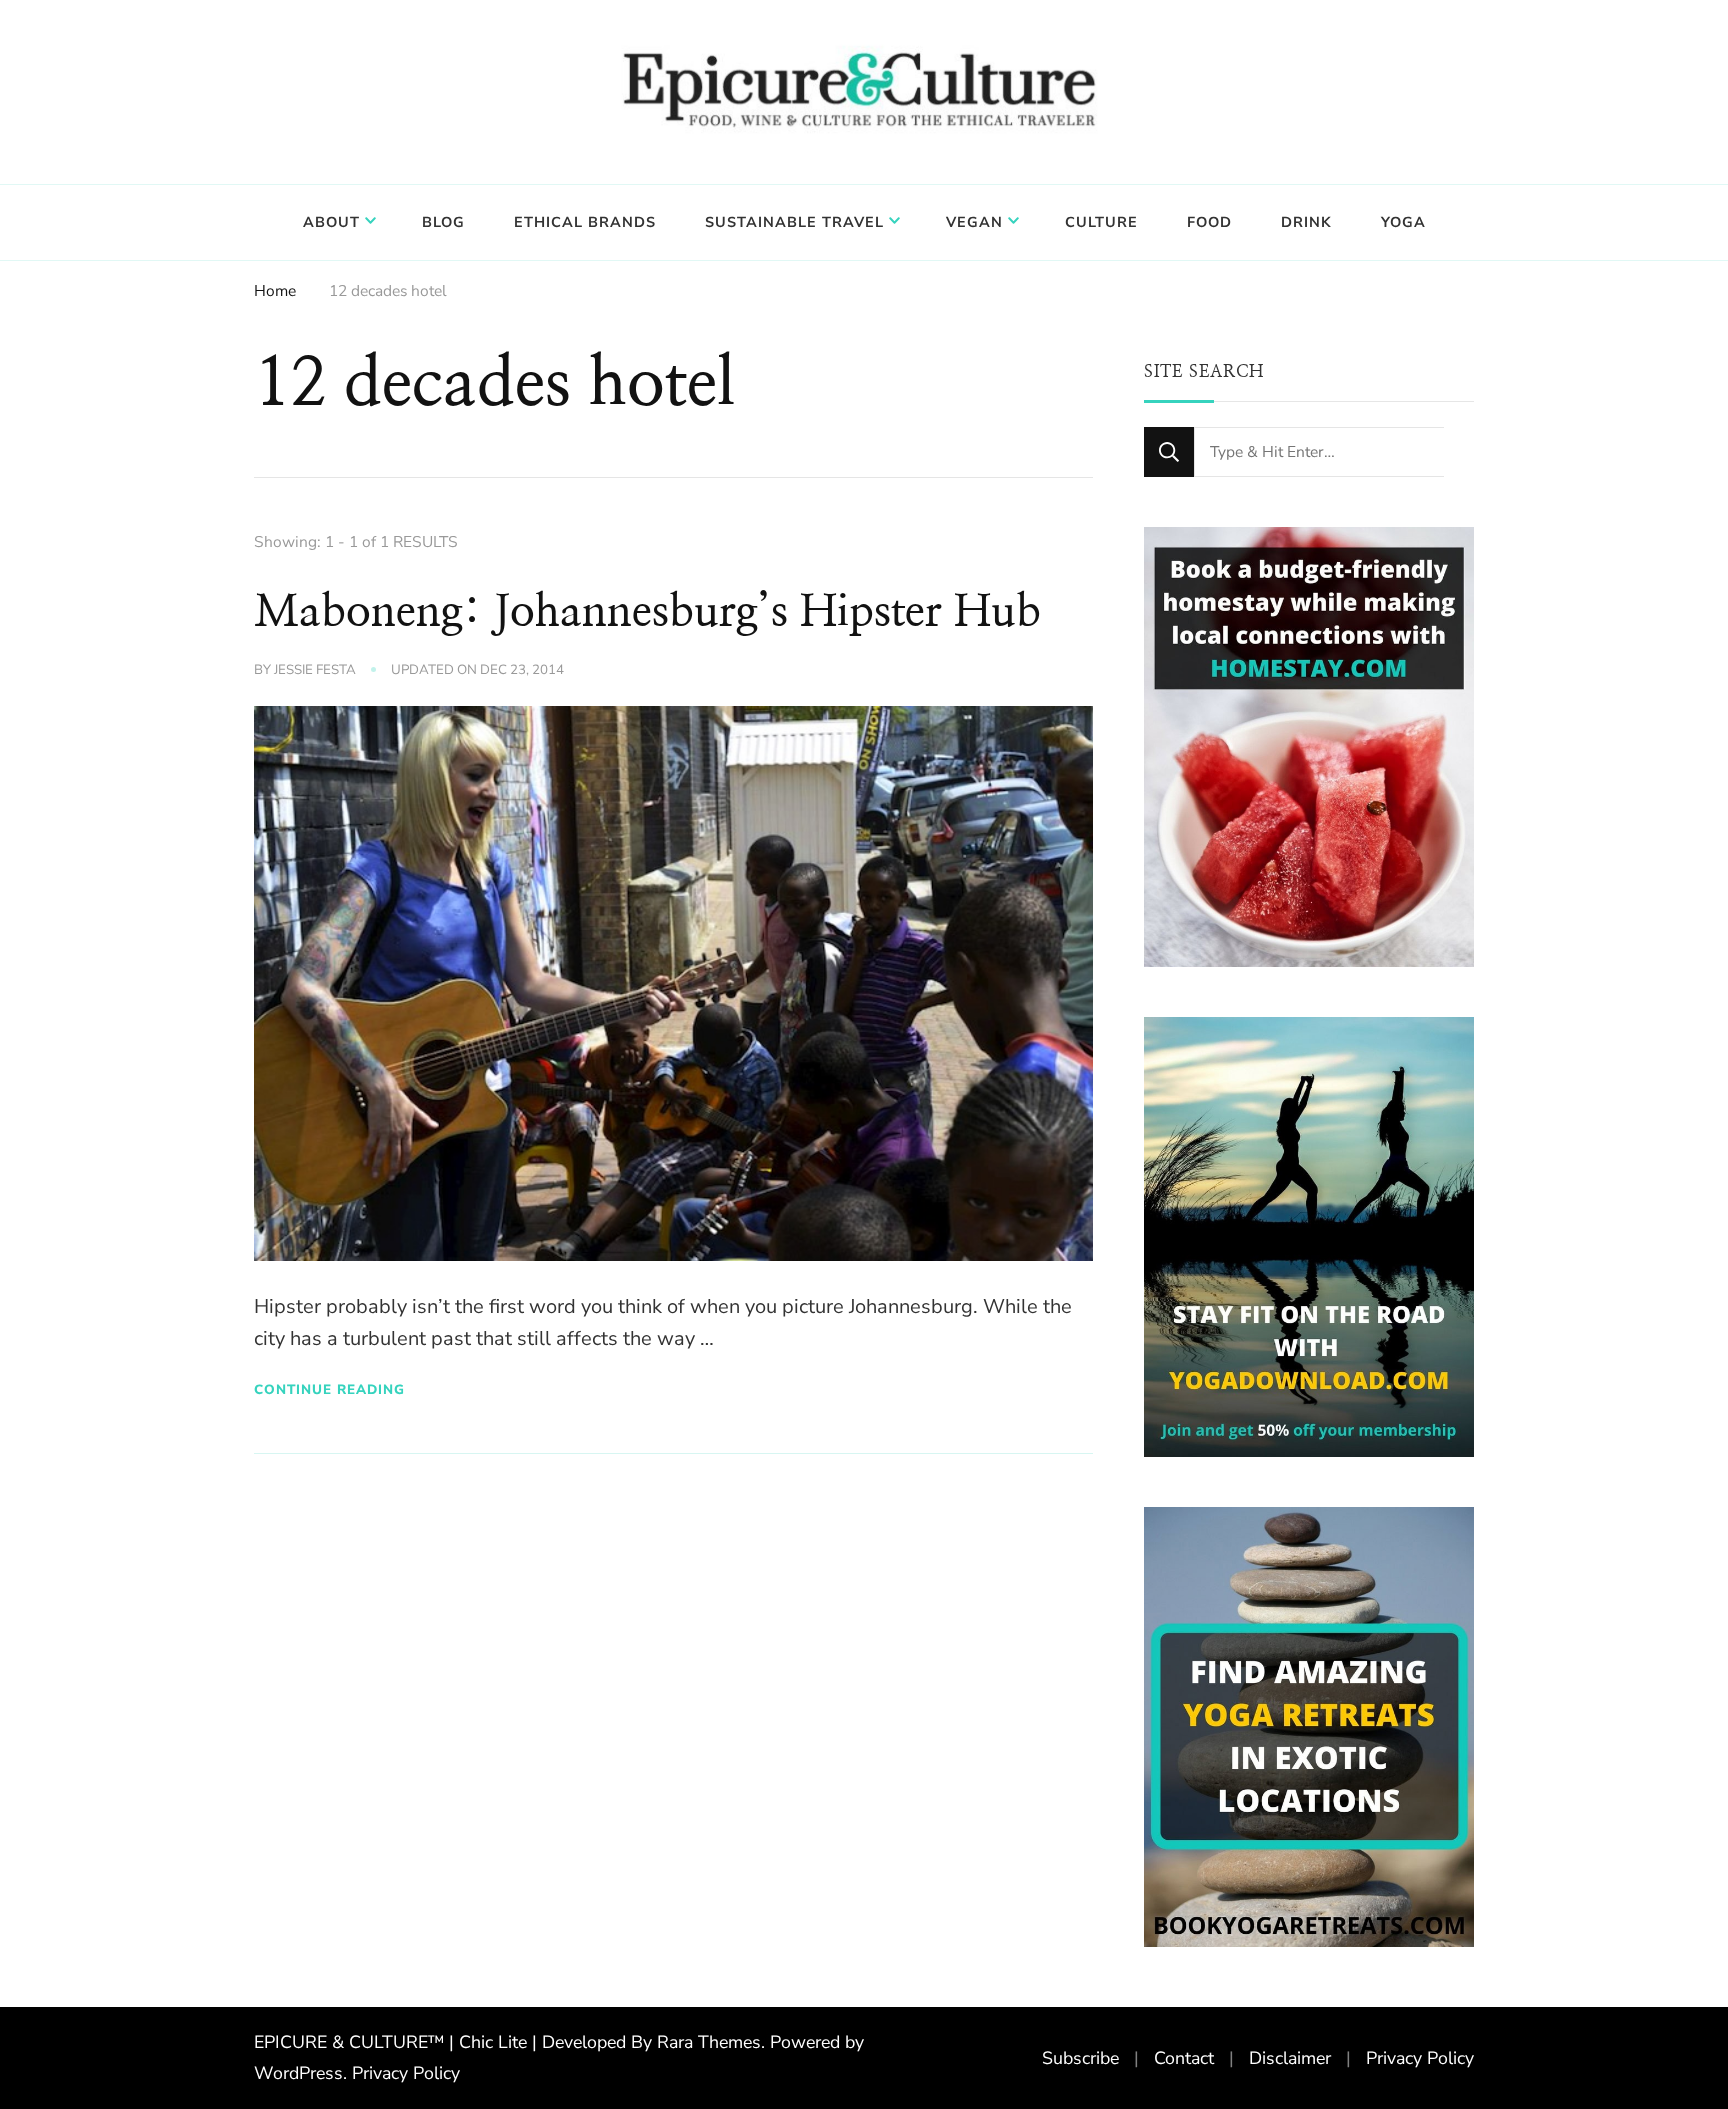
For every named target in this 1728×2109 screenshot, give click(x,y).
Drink (1306, 222)
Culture (1101, 222)
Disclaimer (1290, 2058)
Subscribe (1080, 2058)
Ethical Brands (585, 222)
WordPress (298, 2073)
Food (1209, 222)
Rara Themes (709, 2042)
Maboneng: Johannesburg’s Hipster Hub (647, 612)
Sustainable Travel (794, 222)
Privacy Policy (406, 2073)
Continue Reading (329, 1389)
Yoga (1403, 222)
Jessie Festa (315, 670)
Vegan (974, 222)
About (331, 222)
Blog (443, 222)
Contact (1184, 2058)
